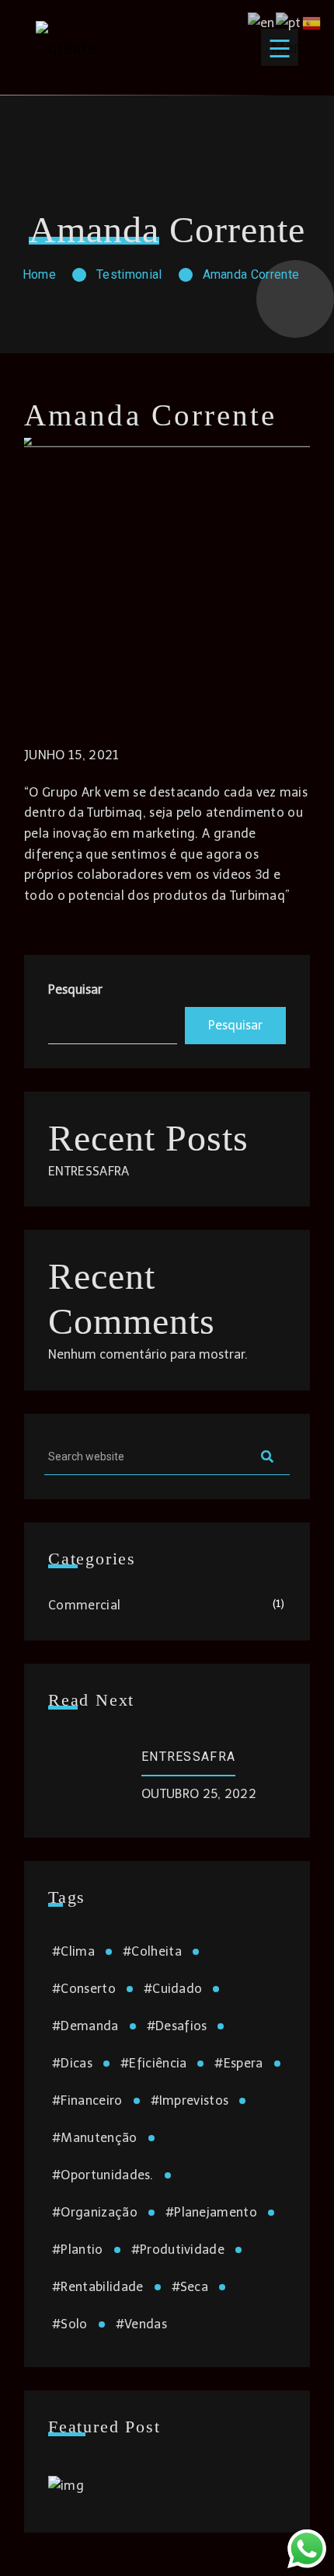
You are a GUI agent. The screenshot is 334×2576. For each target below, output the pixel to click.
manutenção (95, 2138)
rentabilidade (98, 2287)
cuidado (173, 1989)
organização (95, 2212)
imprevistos (190, 2100)
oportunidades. (103, 2175)
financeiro (87, 2100)
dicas (72, 2063)
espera (238, 2063)
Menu (285, 47)
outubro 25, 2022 (199, 1794)
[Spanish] (312, 22)
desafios (177, 2026)
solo (70, 2324)
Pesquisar (75, 989)
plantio (78, 2250)
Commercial (84, 1605)
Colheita (152, 1951)
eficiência (154, 2063)
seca (190, 2287)
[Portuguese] (289, 22)
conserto (84, 1989)
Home (39, 274)
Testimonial (129, 274)
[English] (262, 22)
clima (73, 1951)
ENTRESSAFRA (89, 1171)
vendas (141, 2324)
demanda (85, 2026)
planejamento (211, 2212)
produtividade (178, 2250)
